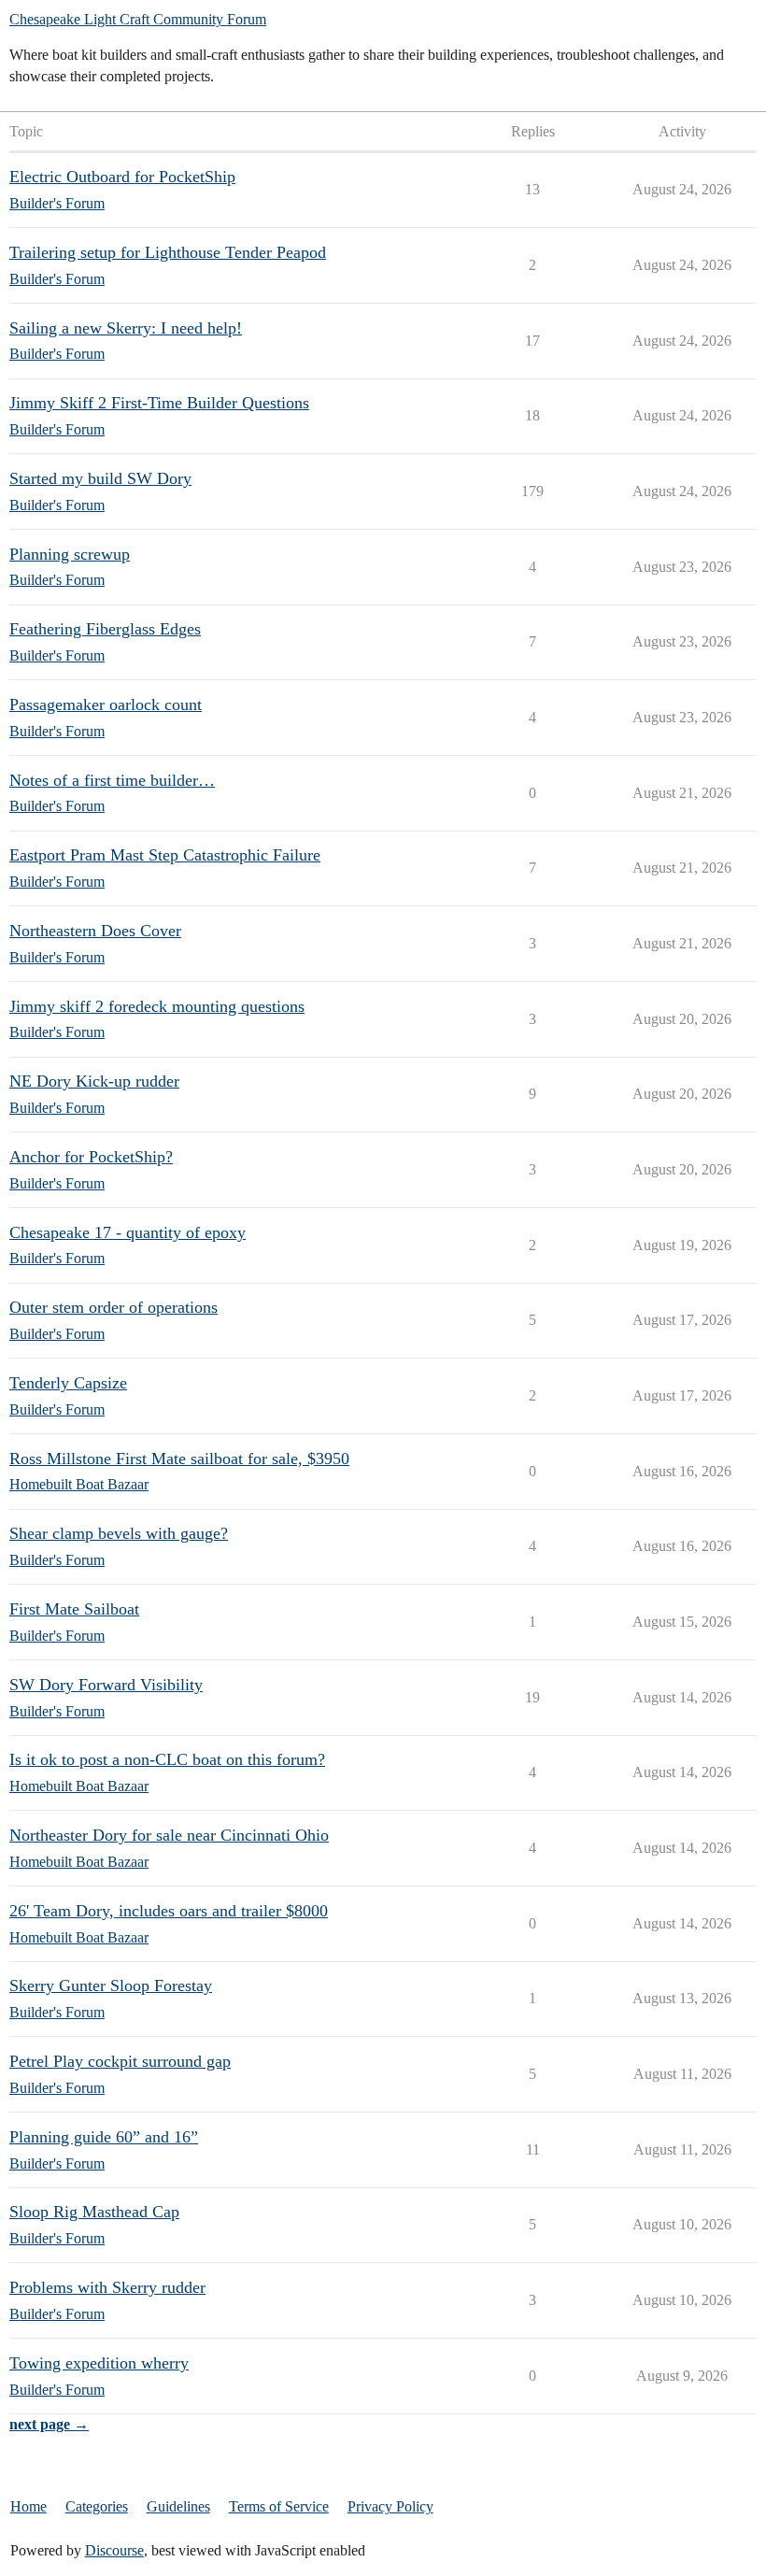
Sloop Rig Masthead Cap (94, 2212)
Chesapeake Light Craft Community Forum (138, 19)
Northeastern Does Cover (95, 931)
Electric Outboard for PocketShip (122, 177)
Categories (97, 2506)
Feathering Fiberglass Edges (105, 629)
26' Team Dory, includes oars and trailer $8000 (169, 1911)
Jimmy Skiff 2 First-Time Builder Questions (159, 403)
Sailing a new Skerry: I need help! (126, 328)
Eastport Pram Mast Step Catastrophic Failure (165, 855)
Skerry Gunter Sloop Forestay (111, 1985)
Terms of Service (279, 2506)
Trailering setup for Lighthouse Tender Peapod (168, 252)
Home (28, 2506)
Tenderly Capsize (68, 1383)
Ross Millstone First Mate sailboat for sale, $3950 (179, 1459)
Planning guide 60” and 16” (104, 2137)
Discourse (114, 2550)
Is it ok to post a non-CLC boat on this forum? (167, 1759)
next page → (49, 2424)
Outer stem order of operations (113, 1307)
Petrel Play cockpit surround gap (120, 2061)
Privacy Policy (390, 2506)
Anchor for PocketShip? (91, 1157)
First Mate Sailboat (74, 1609)
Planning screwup (70, 554)
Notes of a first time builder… (112, 780)
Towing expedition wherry (99, 2363)
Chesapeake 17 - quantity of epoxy (128, 1232)
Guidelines (178, 2506)
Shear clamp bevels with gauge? (119, 1533)
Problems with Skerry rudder (107, 2287)
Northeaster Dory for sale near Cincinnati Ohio (169, 1835)
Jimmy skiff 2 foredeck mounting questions (157, 1006)
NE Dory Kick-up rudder (94, 1081)
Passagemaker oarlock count (106, 704)
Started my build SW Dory (100, 478)
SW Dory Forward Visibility (106, 1685)
